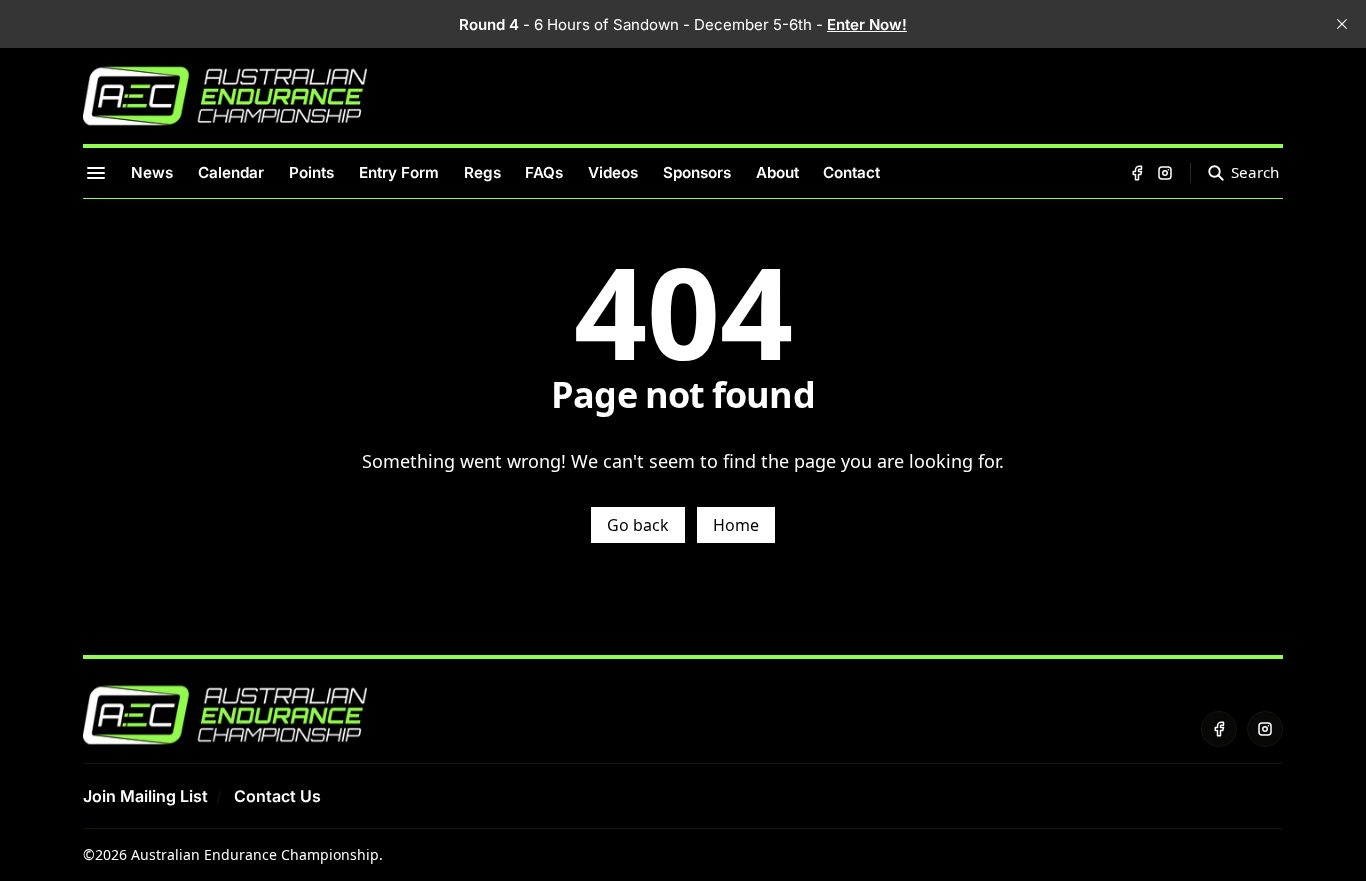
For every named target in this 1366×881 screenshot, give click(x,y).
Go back (638, 525)
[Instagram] (1165, 173)
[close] (1342, 24)
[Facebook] (1137, 173)
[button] (145, 796)
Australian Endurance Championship (255, 854)
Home (736, 525)
